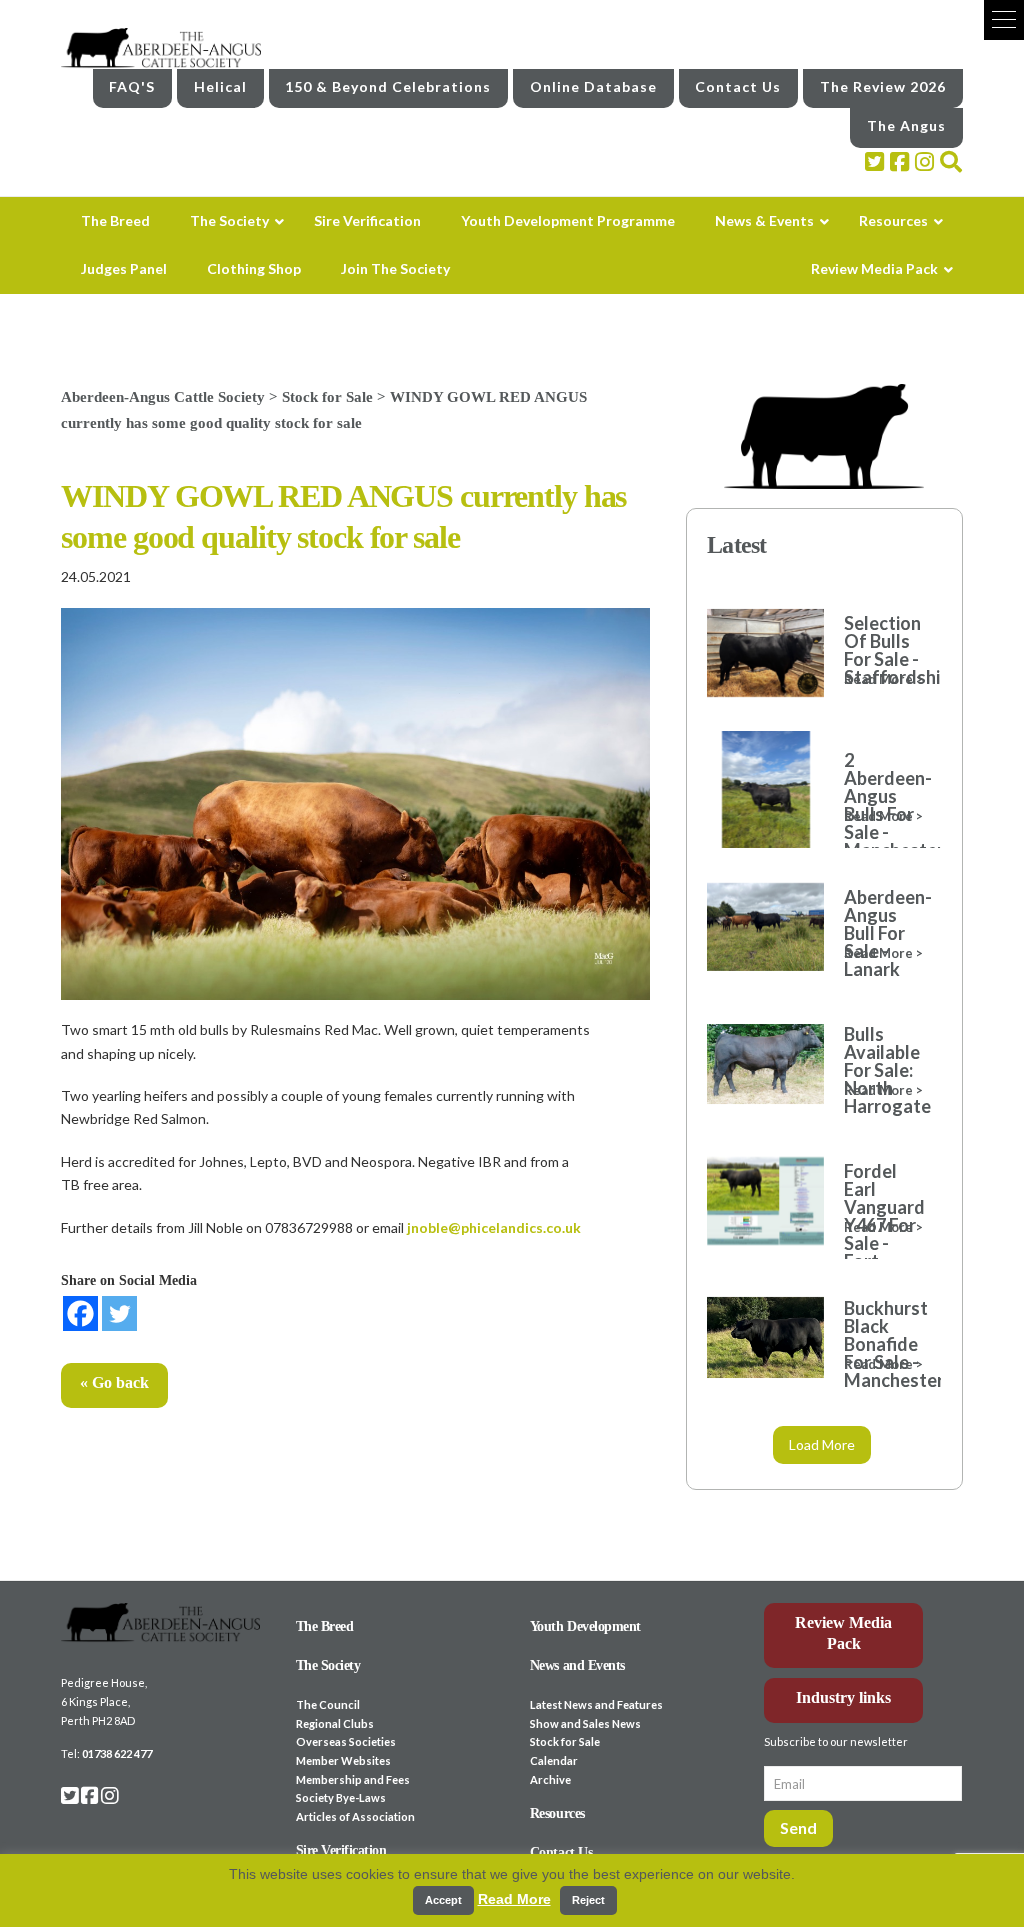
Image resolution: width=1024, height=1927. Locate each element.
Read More (514, 1899)
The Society (328, 1665)
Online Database (593, 86)
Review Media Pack (843, 1633)
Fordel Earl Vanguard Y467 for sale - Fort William (882, 1225)
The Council (328, 1704)
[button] (1004, 20)
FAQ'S (132, 86)
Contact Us (738, 86)
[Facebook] (80, 1313)
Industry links (843, 1697)
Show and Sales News (585, 1723)
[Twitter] (119, 1313)
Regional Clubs (335, 1723)
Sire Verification (341, 1850)
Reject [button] (588, 1900)
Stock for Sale (565, 1741)
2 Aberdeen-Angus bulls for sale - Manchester (882, 805)
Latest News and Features (596, 1704)
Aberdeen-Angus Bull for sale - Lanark (882, 933)
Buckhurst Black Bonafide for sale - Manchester (882, 1344)
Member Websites (343, 1760)
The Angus (906, 125)
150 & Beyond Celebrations (388, 86)
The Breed (325, 1626)
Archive (550, 1779)
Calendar (554, 1760)
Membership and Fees (353, 1779)
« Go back (114, 1382)
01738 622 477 (117, 1753)
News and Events (577, 1665)
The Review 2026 (883, 86)
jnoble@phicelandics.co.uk (494, 1227)
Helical (220, 86)
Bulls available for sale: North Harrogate (882, 1070)
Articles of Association (355, 1816)
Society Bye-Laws (341, 1797)
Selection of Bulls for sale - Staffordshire (882, 650)
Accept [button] (443, 1900)
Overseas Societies (346, 1741)
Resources (557, 1813)
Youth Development (585, 1626)
